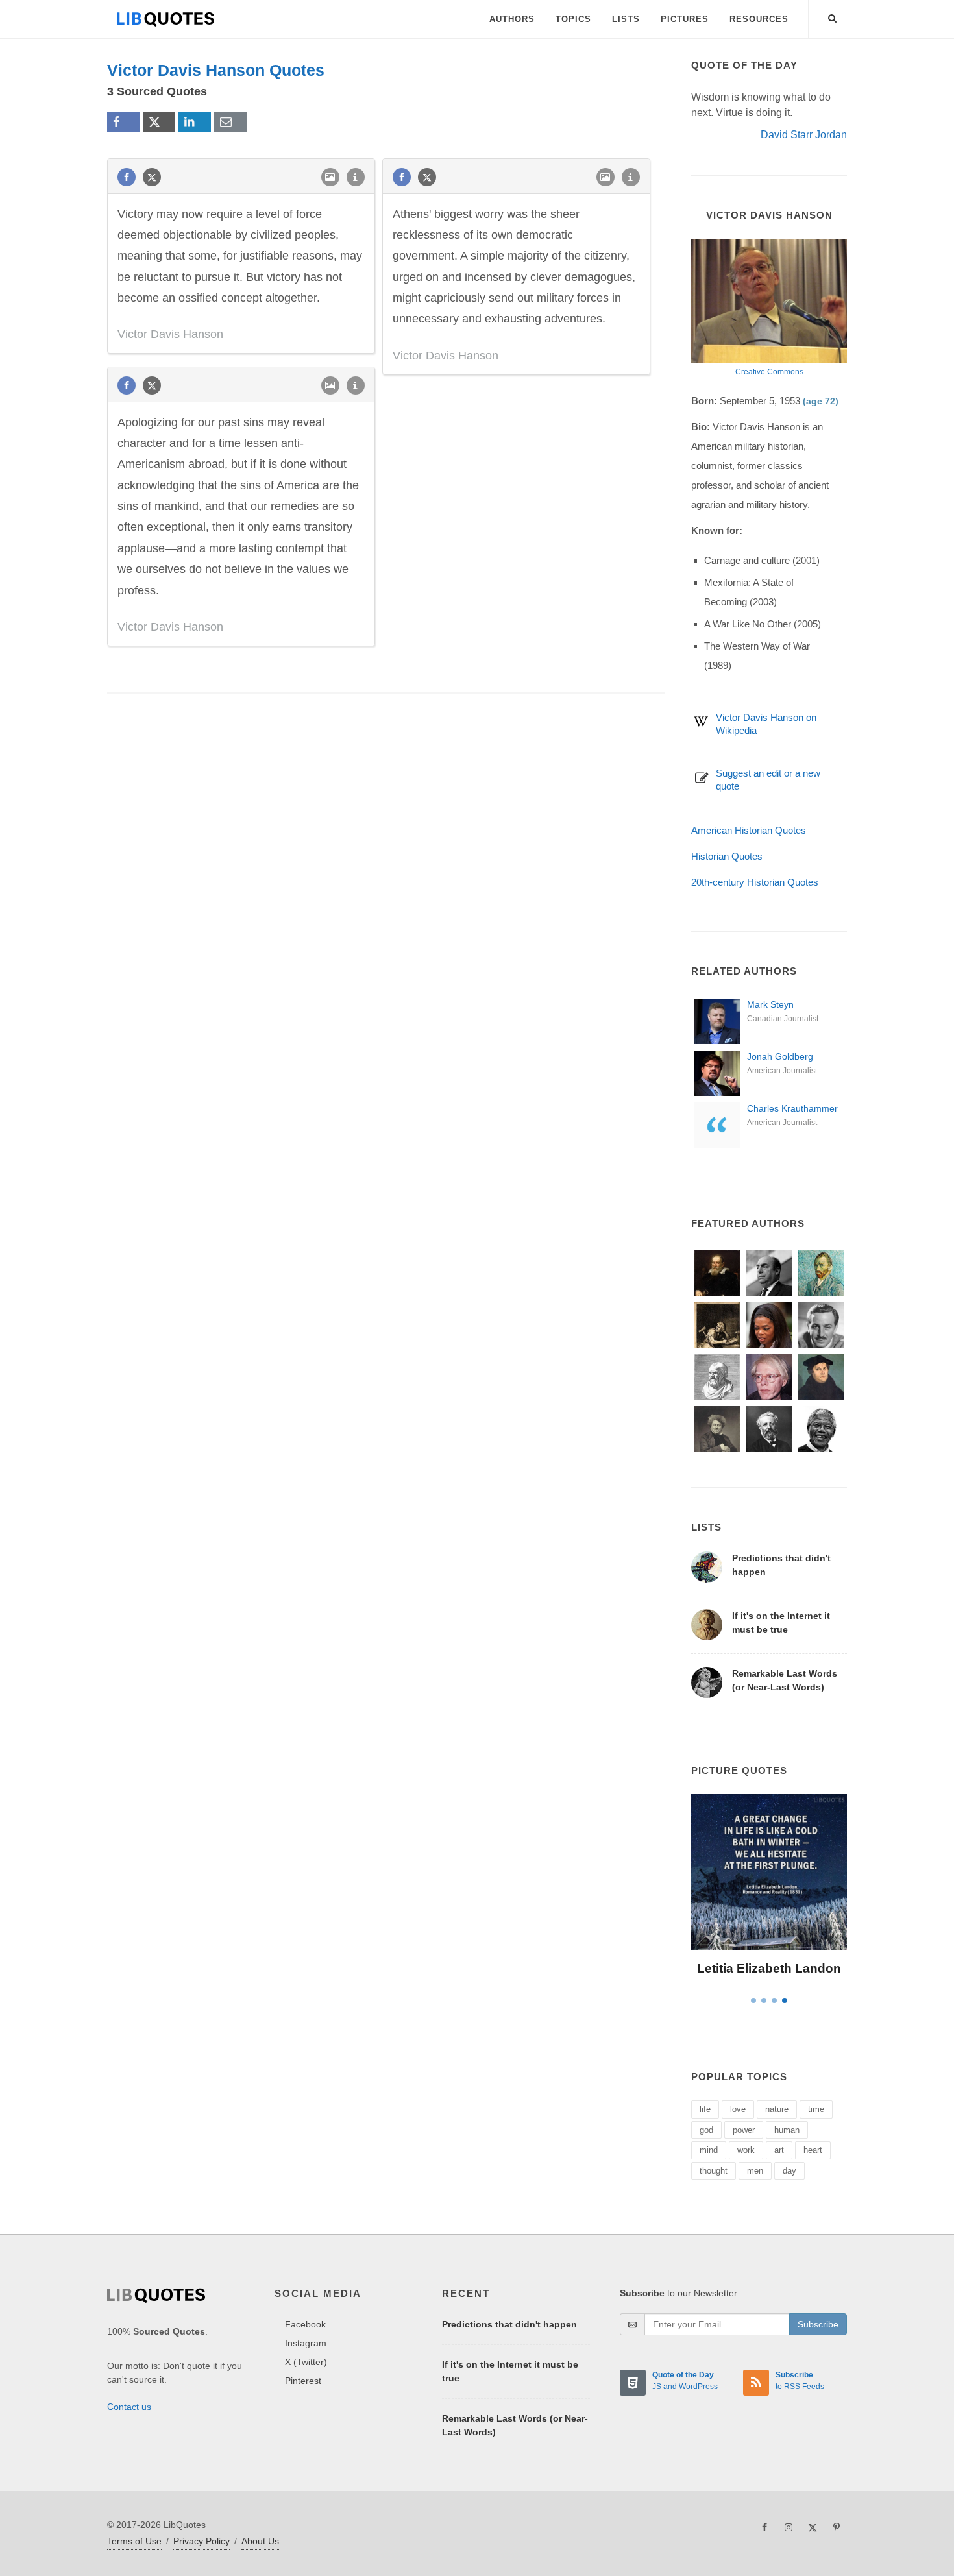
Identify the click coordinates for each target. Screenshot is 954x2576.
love (738, 2109)
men (755, 2171)
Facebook (305, 2324)
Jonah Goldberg (780, 1056)
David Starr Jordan (804, 135)
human (787, 2130)
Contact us (129, 2407)
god (706, 2130)
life (705, 2109)
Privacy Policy (202, 2541)
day (789, 2171)
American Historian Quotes (749, 830)
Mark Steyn (770, 1004)
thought (714, 2171)
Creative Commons (769, 372)
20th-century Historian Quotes (755, 882)
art (779, 2150)
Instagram (306, 2343)
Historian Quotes (727, 856)
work (746, 2150)
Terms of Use (134, 2541)
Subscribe (818, 2324)
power (744, 2130)
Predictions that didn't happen (509, 2324)
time (816, 2109)
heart (813, 2150)
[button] (833, 16)
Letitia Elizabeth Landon (769, 1968)
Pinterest (303, 2381)
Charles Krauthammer (792, 1108)
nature (777, 2109)
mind (709, 2150)
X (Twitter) (306, 2362)
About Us (260, 2541)
